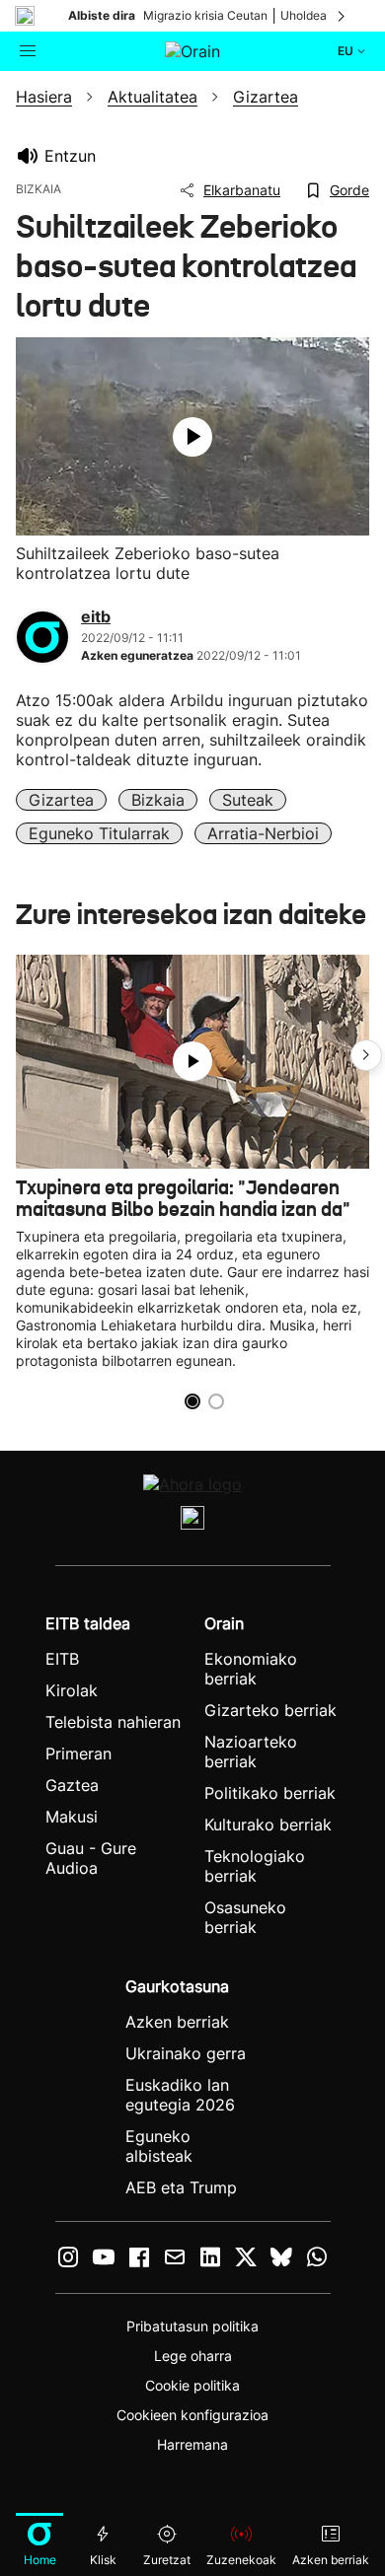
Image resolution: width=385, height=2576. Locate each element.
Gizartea (61, 800)
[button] (366, 1055)
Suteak (248, 800)
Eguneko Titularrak (99, 833)
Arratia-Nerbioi (263, 833)
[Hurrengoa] (343, 16)
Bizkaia (158, 800)
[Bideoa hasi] (192, 437)
